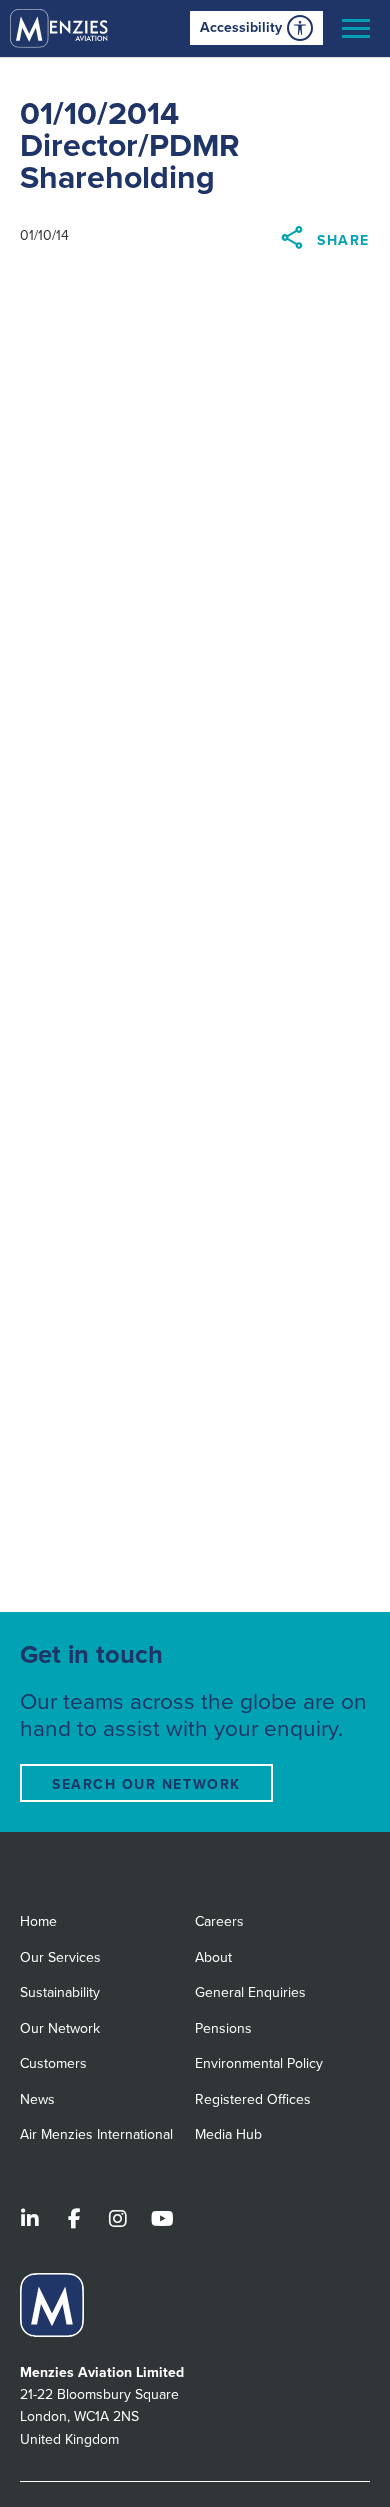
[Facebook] (74, 2221)
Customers (53, 2063)
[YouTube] (162, 2221)
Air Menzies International (96, 2134)
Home (38, 1921)
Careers (219, 1921)
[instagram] (118, 2221)
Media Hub (228, 2134)
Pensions (223, 2028)
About (213, 1957)
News (37, 2099)
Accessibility (241, 27)
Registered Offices (253, 2099)
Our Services (60, 1957)
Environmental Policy (259, 2063)
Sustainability (60, 1992)
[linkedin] (30, 2221)
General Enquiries (250, 1992)
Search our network (146, 1784)
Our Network (60, 2028)
